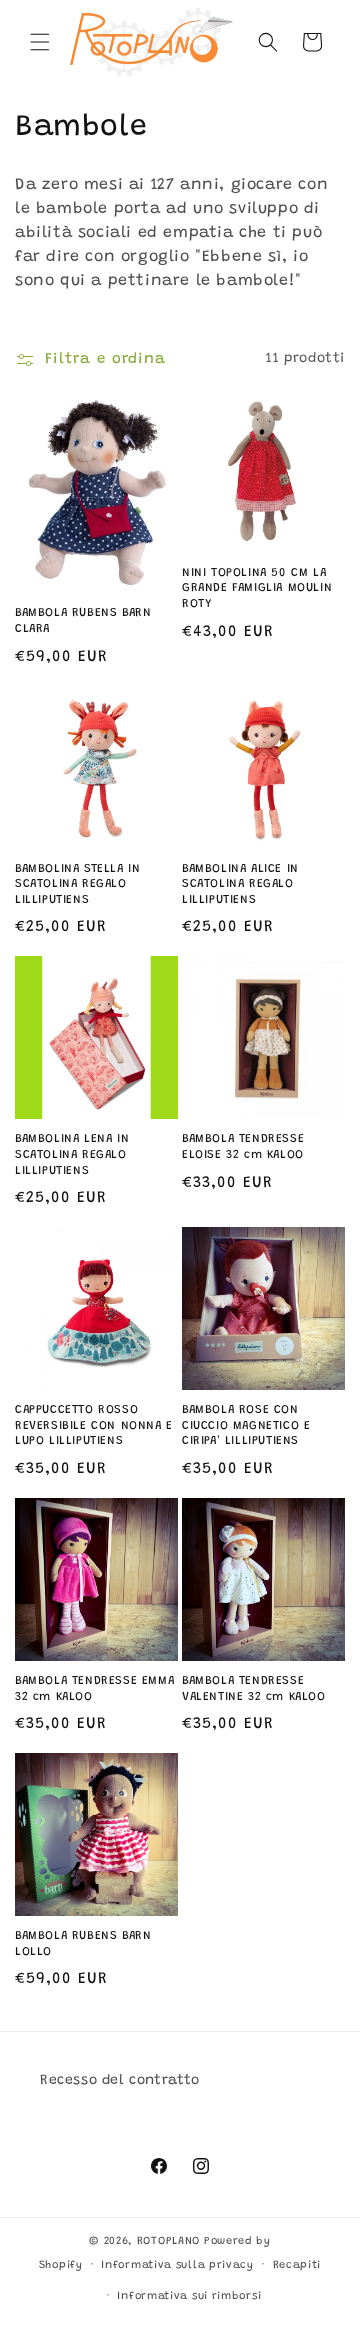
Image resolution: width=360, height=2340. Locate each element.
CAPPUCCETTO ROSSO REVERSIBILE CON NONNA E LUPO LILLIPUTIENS (94, 1425)
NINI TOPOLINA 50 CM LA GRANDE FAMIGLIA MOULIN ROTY (257, 588)
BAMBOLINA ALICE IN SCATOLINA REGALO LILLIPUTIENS (240, 884)
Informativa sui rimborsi (189, 2296)
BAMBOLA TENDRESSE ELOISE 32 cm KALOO (243, 1147)
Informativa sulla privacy (177, 2265)
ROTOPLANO (168, 2241)
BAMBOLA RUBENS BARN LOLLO (83, 1944)
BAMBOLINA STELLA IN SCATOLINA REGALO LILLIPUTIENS (77, 884)
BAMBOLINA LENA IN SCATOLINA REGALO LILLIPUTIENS (72, 1154)
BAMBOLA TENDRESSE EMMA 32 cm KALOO (94, 1689)
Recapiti (297, 2265)
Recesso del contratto (120, 2081)
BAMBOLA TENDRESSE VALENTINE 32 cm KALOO (254, 1689)
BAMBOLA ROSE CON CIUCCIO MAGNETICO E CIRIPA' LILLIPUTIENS (246, 1425)
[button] (40, 42)
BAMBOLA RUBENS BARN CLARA (83, 621)
